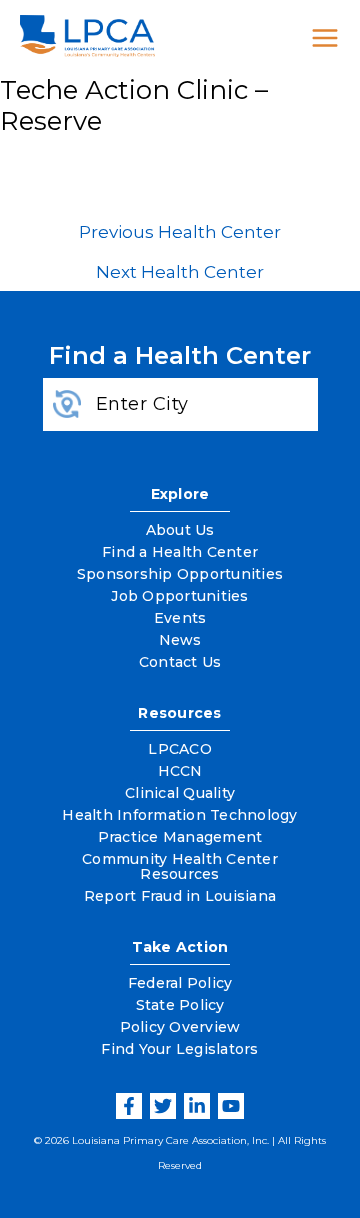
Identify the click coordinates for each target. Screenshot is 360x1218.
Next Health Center (180, 272)
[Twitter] (163, 1106)
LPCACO (180, 749)
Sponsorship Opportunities (180, 574)
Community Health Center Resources (180, 866)
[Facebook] (129, 1106)
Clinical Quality (180, 793)
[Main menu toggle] (325, 38)
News (180, 640)
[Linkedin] (197, 1106)
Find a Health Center (180, 552)
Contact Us (180, 662)
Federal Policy (180, 983)
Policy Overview (180, 1027)
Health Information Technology (179, 815)
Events (180, 618)
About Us (180, 530)
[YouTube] (231, 1106)
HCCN (180, 771)
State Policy (180, 1005)
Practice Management (180, 837)
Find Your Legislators (179, 1049)
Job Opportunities (179, 596)
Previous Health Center (180, 232)
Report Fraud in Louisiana (180, 896)
